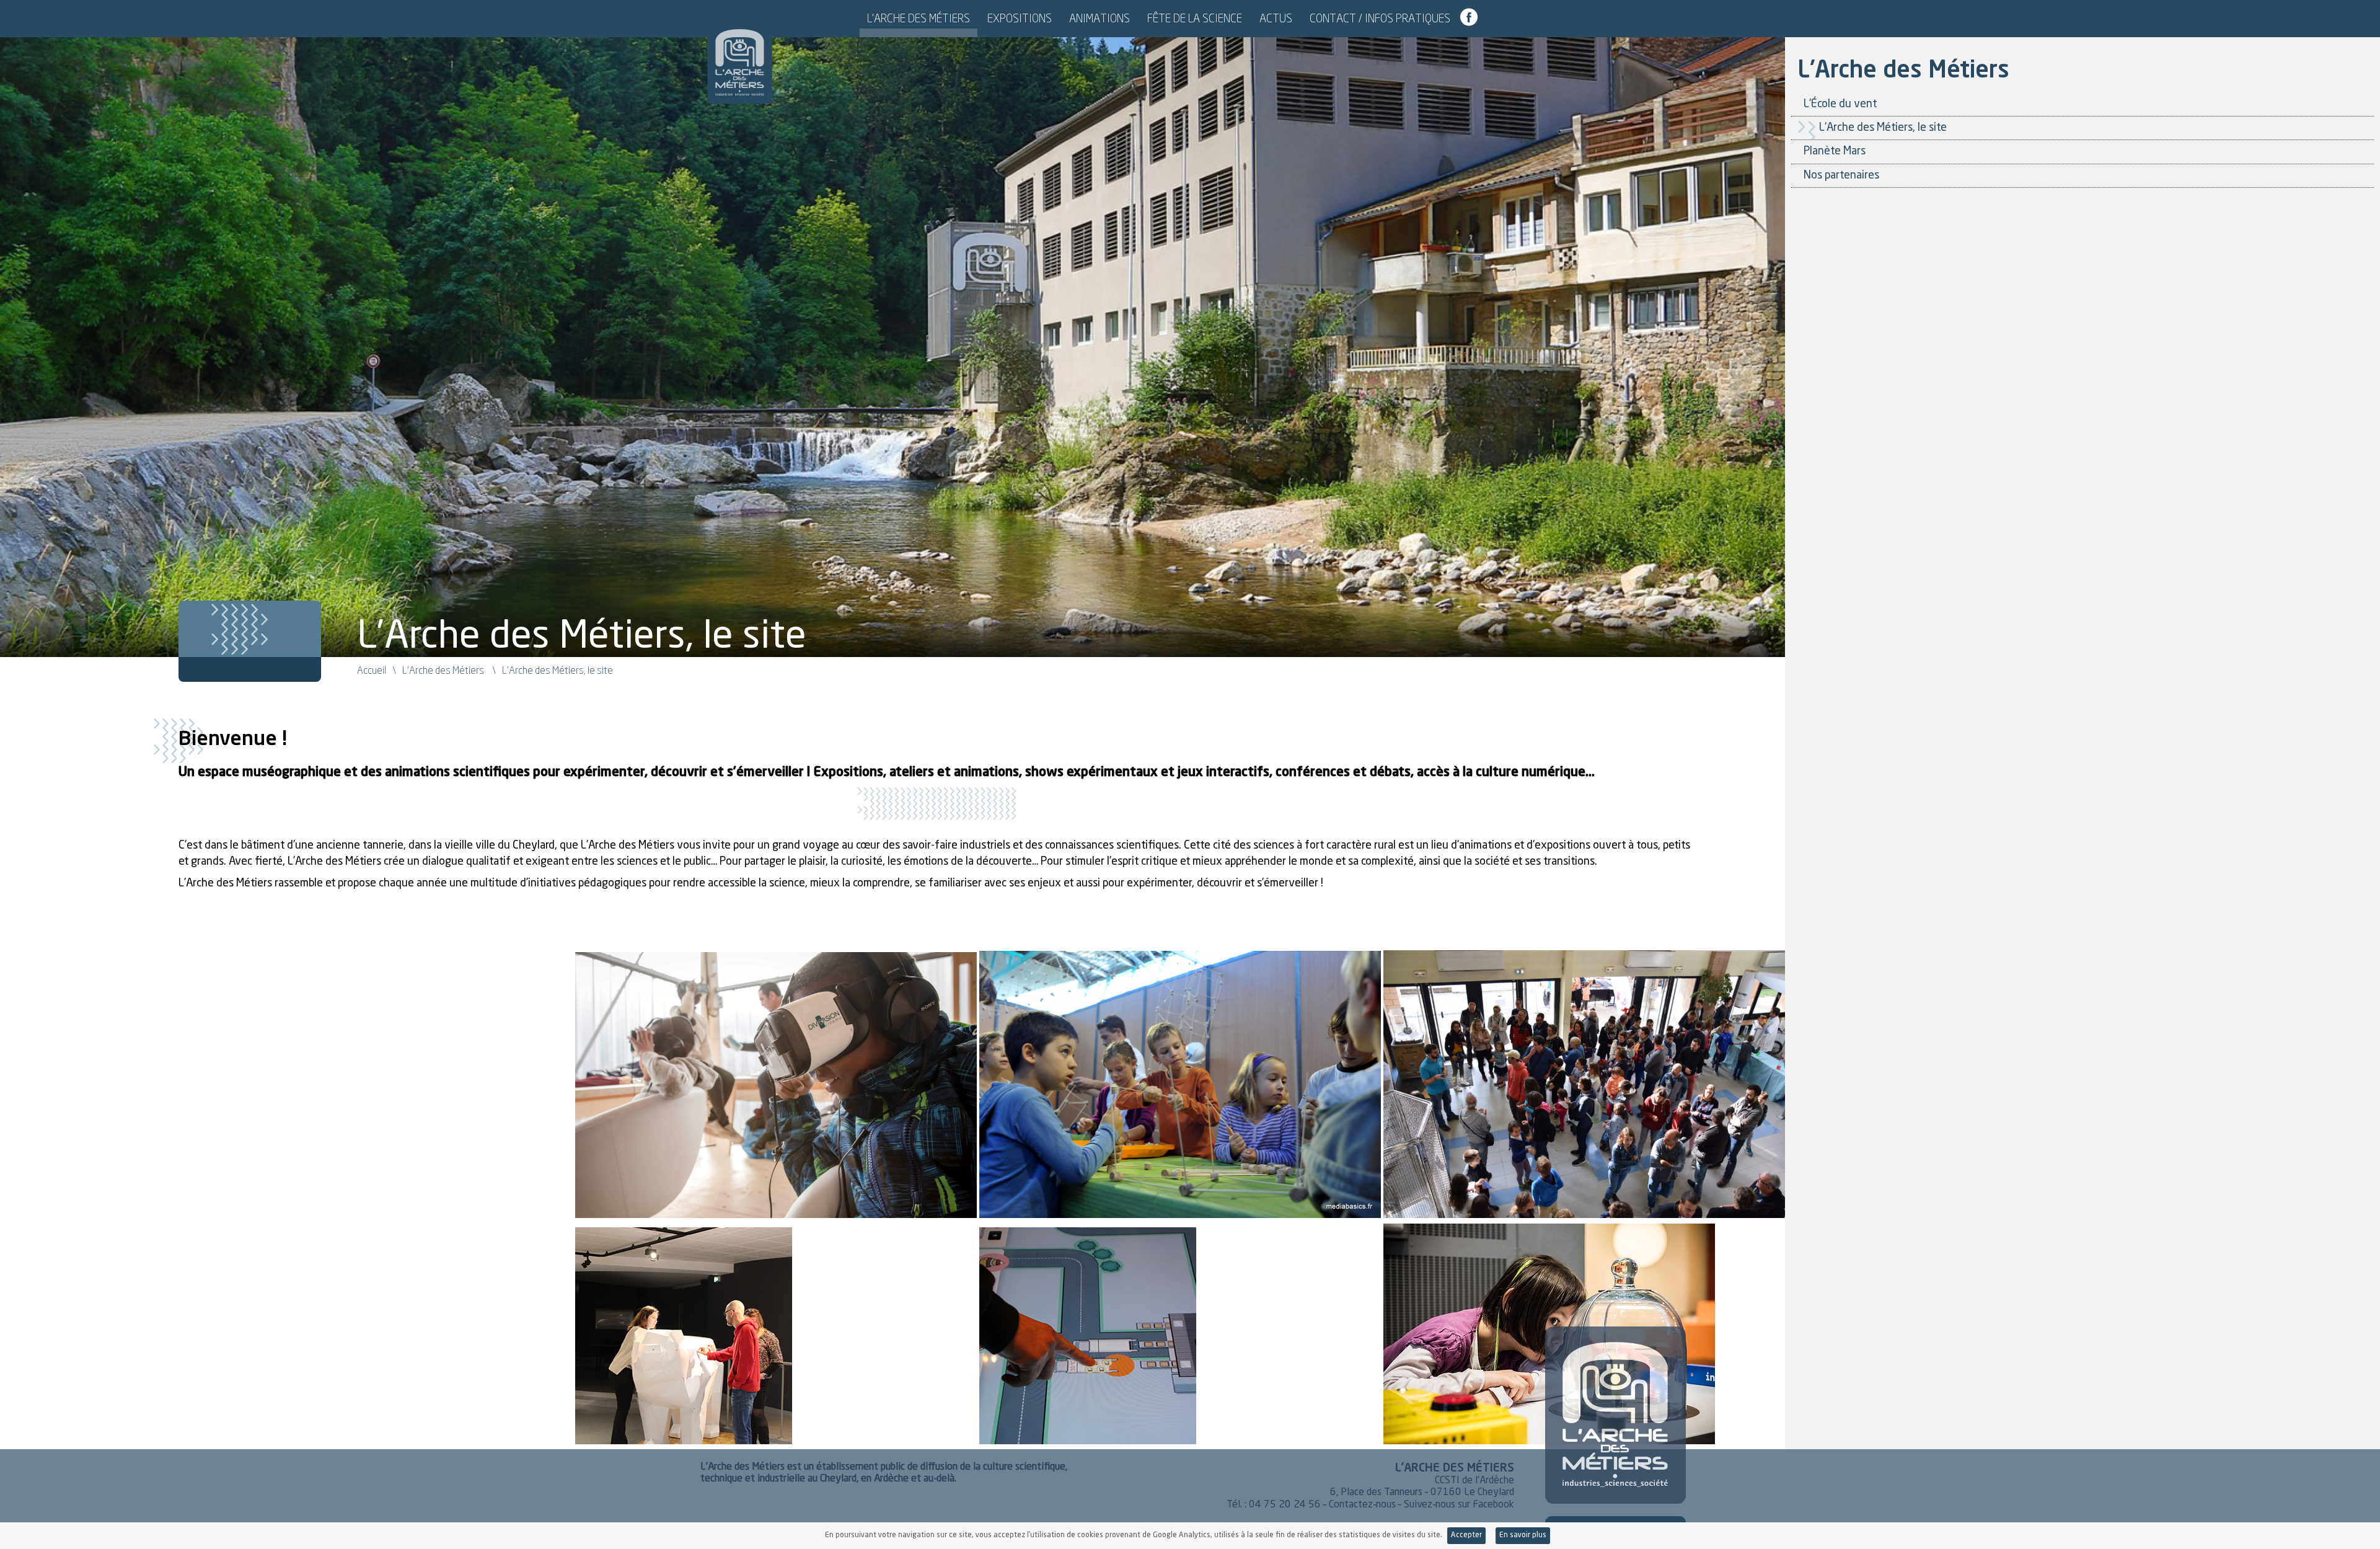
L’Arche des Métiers (919, 18)
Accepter (1466, 1535)
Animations (1100, 18)
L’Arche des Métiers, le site (1883, 128)
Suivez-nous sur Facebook (1459, 1505)
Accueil (372, 670)
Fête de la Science (1195, 18)
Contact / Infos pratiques (1380, 18)
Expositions (1020, 18)
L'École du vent (1840, 104)
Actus (1276, 18)
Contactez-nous (1362, 1505)
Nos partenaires (1841, 175)
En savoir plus (1523, 1535)
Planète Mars (1835, 151)
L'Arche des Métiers (740, 54)
